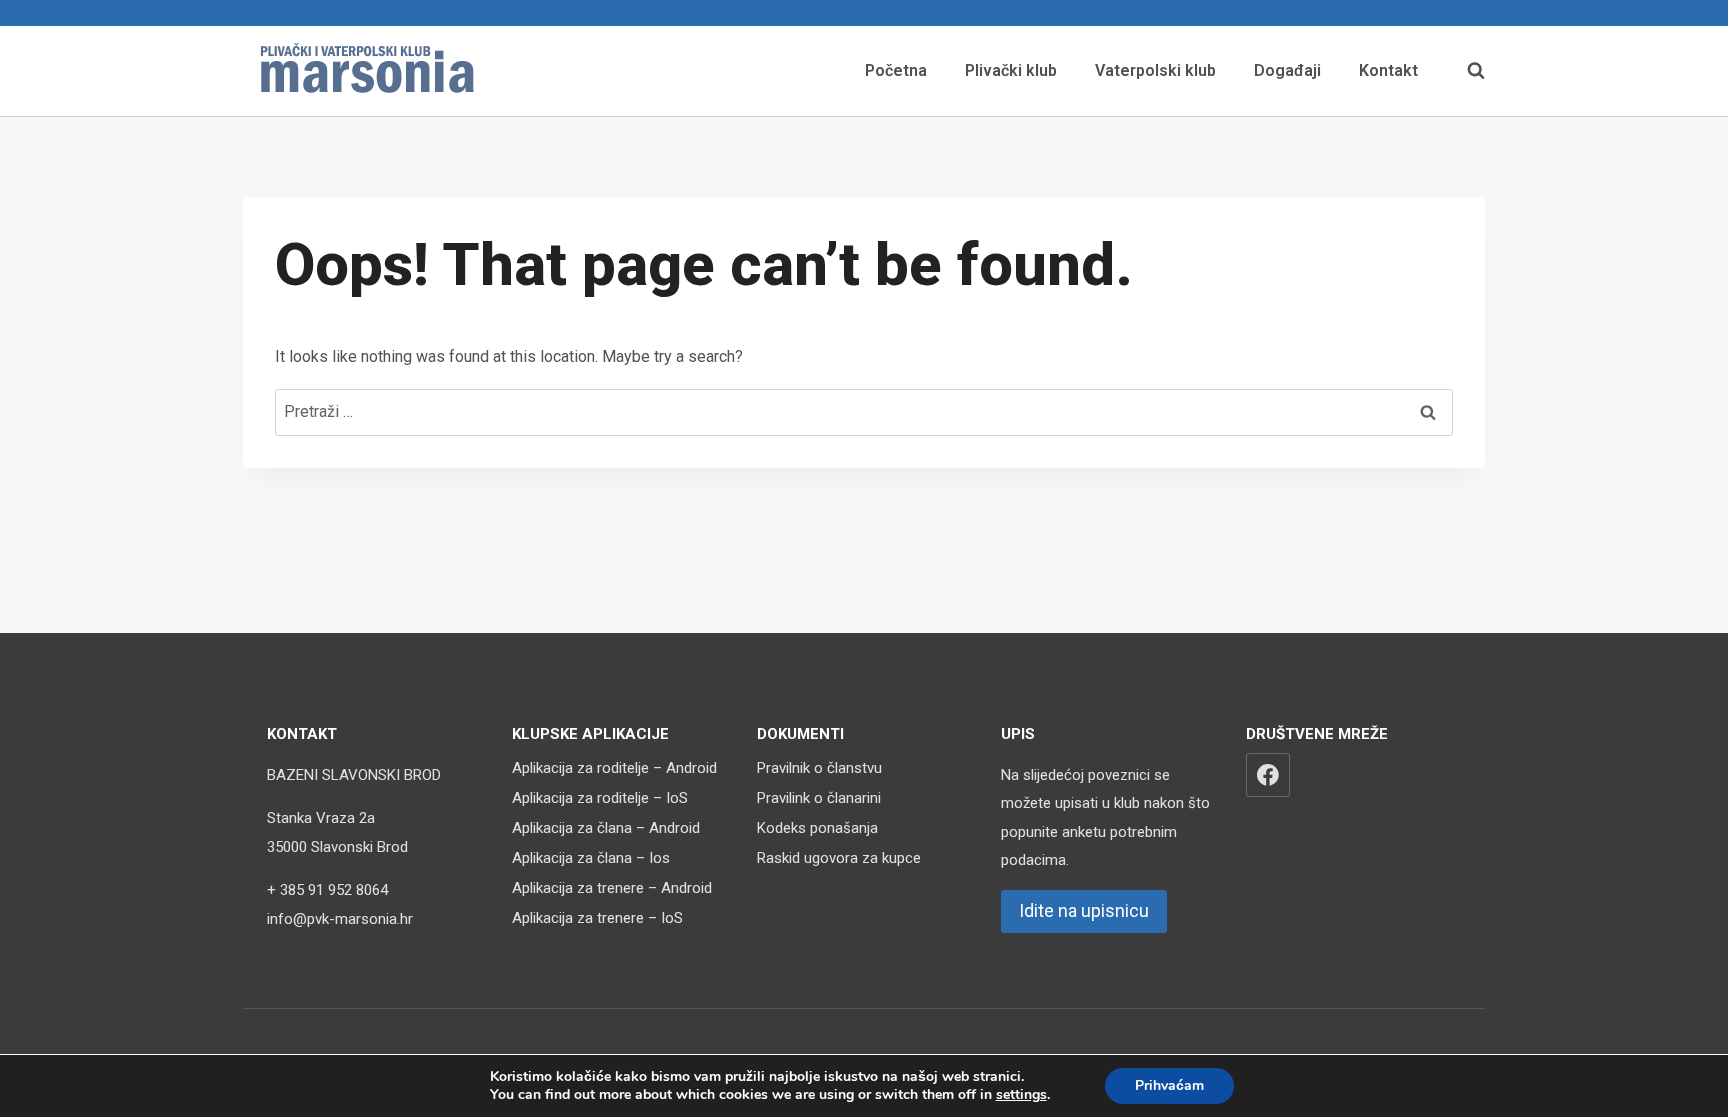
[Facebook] (1268, 775)
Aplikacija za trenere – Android (612, 888)
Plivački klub (1011, 70)
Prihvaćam (1169, 1085)
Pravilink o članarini (819, 798)
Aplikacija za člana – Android (606, 828)
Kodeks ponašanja (817, 828)
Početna (896, 70)
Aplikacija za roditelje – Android (614, 768)
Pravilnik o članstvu (819, 768)
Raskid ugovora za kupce (839, 858)
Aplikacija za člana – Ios (591, 858)
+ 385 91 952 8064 (327, 890)
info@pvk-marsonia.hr (340, 919)
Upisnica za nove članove (864, 12)
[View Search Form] (1466, 71)
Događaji (1287, 70)
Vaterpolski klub (1155, 70)
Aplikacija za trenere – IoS (597, 918)
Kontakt (1388, 70)
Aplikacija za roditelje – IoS (600, 798)
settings (1021, 1095)
